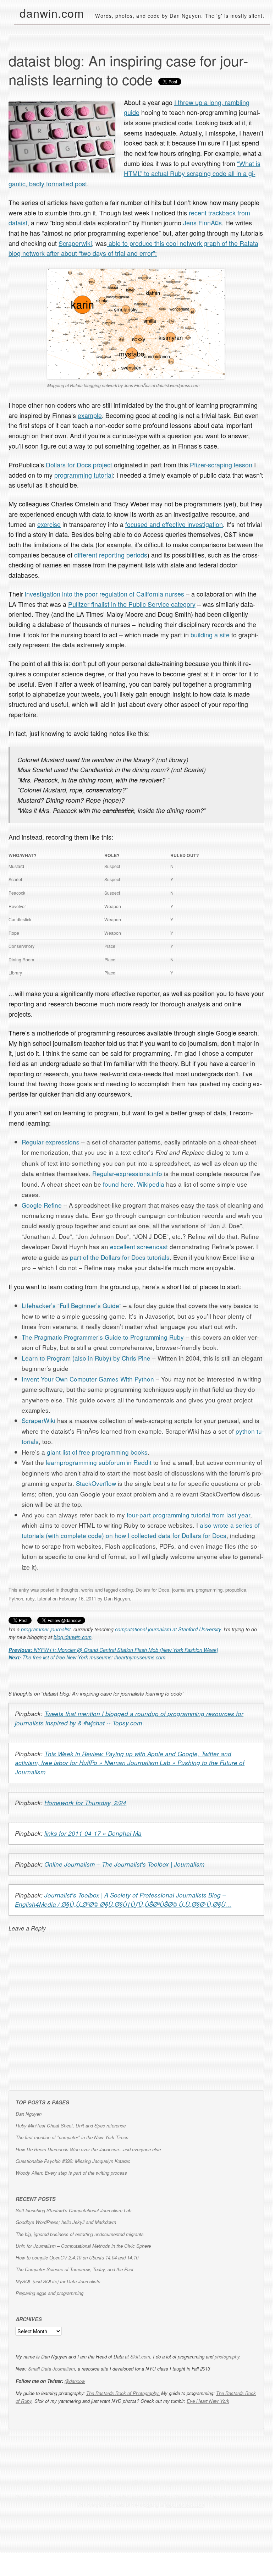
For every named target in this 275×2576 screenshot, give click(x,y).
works (87, 1590)
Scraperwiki (75, 243)
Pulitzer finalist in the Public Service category (132, 604)
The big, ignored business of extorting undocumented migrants (80, 2234)
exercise (49, 524)
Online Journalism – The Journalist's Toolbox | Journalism (124, 1864)
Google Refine (42, 1205)
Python (16, 1599)
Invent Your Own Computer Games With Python (88, 1379)
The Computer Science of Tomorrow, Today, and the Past (75, 2269)
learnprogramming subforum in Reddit (99, 1462)
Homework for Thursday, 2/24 (85, 1803)
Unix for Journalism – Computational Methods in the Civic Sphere (83, 2246)
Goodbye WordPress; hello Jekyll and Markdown (66, 2222)
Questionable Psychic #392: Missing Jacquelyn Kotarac (73, 2161)
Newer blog (83, 2483)
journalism (183, 1590)
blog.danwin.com (73, 1637)
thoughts (70, 1590)
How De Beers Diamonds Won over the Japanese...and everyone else (88, 2149)
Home (22, 2483)
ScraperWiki (38, 1420)
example (90, 415)
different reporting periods (111, 555)
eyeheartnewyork (190, 2483)
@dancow (75, 2381)
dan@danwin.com (248, 2497)
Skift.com (140, 2357)
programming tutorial (84, 475)
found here (118, 1184)
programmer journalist (46, 1629)
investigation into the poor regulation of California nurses (104, 594)
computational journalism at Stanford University (168, 1629)
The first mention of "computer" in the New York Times (72, 2137)
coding (126, 1590)
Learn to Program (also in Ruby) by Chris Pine (86, 1358)
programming (209, 1590)
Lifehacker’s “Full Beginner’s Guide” (71, 1305)
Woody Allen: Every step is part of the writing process (71, 2173)
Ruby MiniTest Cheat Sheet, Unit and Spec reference (71, 2125)
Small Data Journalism (51, 2369)
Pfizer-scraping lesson (221, 465)
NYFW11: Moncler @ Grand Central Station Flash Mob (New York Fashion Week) (113, 1650)
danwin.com (52, 13)
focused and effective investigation (174, 524)
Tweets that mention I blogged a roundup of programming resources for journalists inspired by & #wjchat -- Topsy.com (129, 1718)
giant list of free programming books (97, 1452)
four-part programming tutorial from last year (188, 1515)
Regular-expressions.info (127, 1173)
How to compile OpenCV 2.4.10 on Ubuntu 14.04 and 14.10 (77, 2258)
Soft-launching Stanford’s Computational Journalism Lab (73, 2210)
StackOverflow (96, 1483)
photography (227, 2357)
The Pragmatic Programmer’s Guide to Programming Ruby (103, 1337)
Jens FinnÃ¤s (202, 223)
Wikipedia (151, 1184)
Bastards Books (242, 2483)
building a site (210, 635)
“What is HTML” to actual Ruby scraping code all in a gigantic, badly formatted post (134, 173)
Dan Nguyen (117, 1599)
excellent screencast (139, 1246)
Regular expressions (51, 1142)
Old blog (49, 2483)
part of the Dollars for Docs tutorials (120, 1257)
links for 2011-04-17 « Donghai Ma (93, 1833)
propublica (236, 1590)
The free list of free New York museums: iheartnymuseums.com (87, 1657)
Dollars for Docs (152, 1590)
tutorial (44, 1599)
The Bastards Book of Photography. (123, 2393)
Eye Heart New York (208, 2401)
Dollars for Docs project (79, 465)
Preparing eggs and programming (49, 2293)
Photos (115, 2483)
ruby (30, 1599)
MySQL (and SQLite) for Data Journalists (58, 2281)
